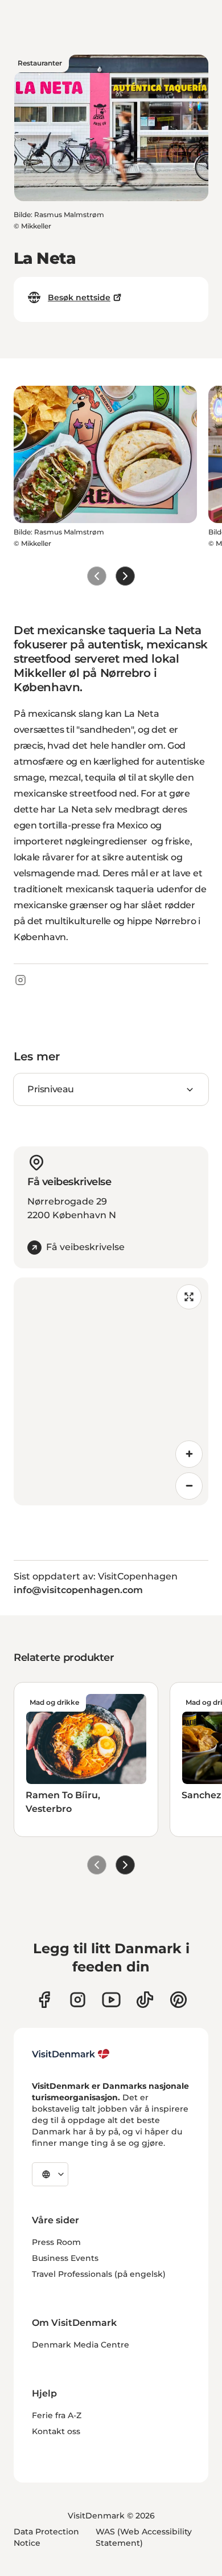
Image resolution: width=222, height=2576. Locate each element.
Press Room (56, 2242)
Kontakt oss (56, 2431)
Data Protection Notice (46, 2537)
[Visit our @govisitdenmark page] (145, 2000)
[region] (111, 1391)
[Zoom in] (189, 1454)
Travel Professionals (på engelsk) (99, 2274)
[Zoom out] (189, 1486)
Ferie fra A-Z (57, 2415)
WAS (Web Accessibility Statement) (144, 2537)
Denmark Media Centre (81, 2345)
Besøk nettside (79, 297)
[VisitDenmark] (71, 2054)
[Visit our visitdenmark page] (111, 2000)
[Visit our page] (78, 2000)
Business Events (65, 2258)
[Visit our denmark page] (44, 2000)
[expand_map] (189, 1297)
